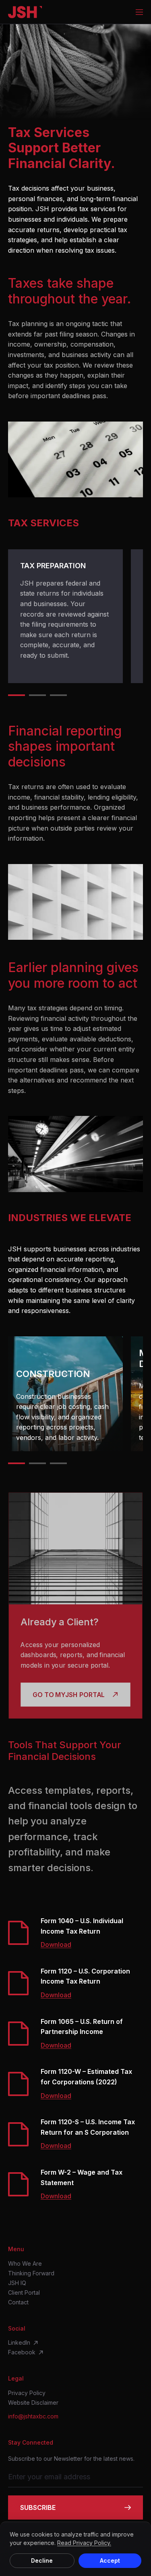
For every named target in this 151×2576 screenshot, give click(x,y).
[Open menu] (139, 12)
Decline (42, 2560)
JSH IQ (17, 2283)
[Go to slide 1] (17, 695)
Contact (18, 2302)
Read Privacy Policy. (84, 2543)
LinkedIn (19, 2343)
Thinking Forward (31, 2273)
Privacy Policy (27, 2393)
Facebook (22, 2352)
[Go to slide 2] (37, 695)
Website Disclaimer (33, 2403)
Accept (110, 2560)
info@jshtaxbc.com (33, 2416)
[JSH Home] (25, 12)
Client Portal (24, 2293)
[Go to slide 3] (58, 695)
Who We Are (25, 2264)
